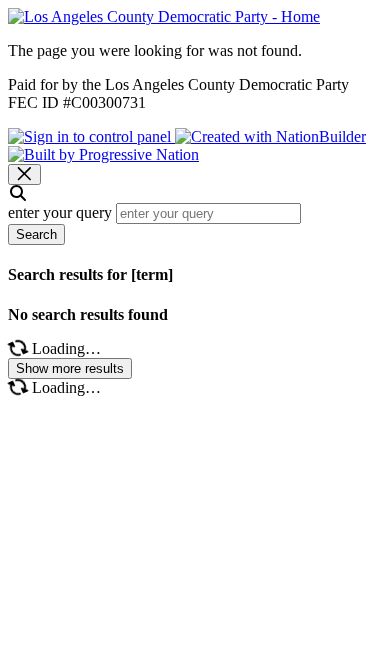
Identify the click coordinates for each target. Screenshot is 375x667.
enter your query (60, 212)
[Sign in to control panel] (91, 136)
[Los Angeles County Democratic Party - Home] (164, 16)
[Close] (24, 174)
